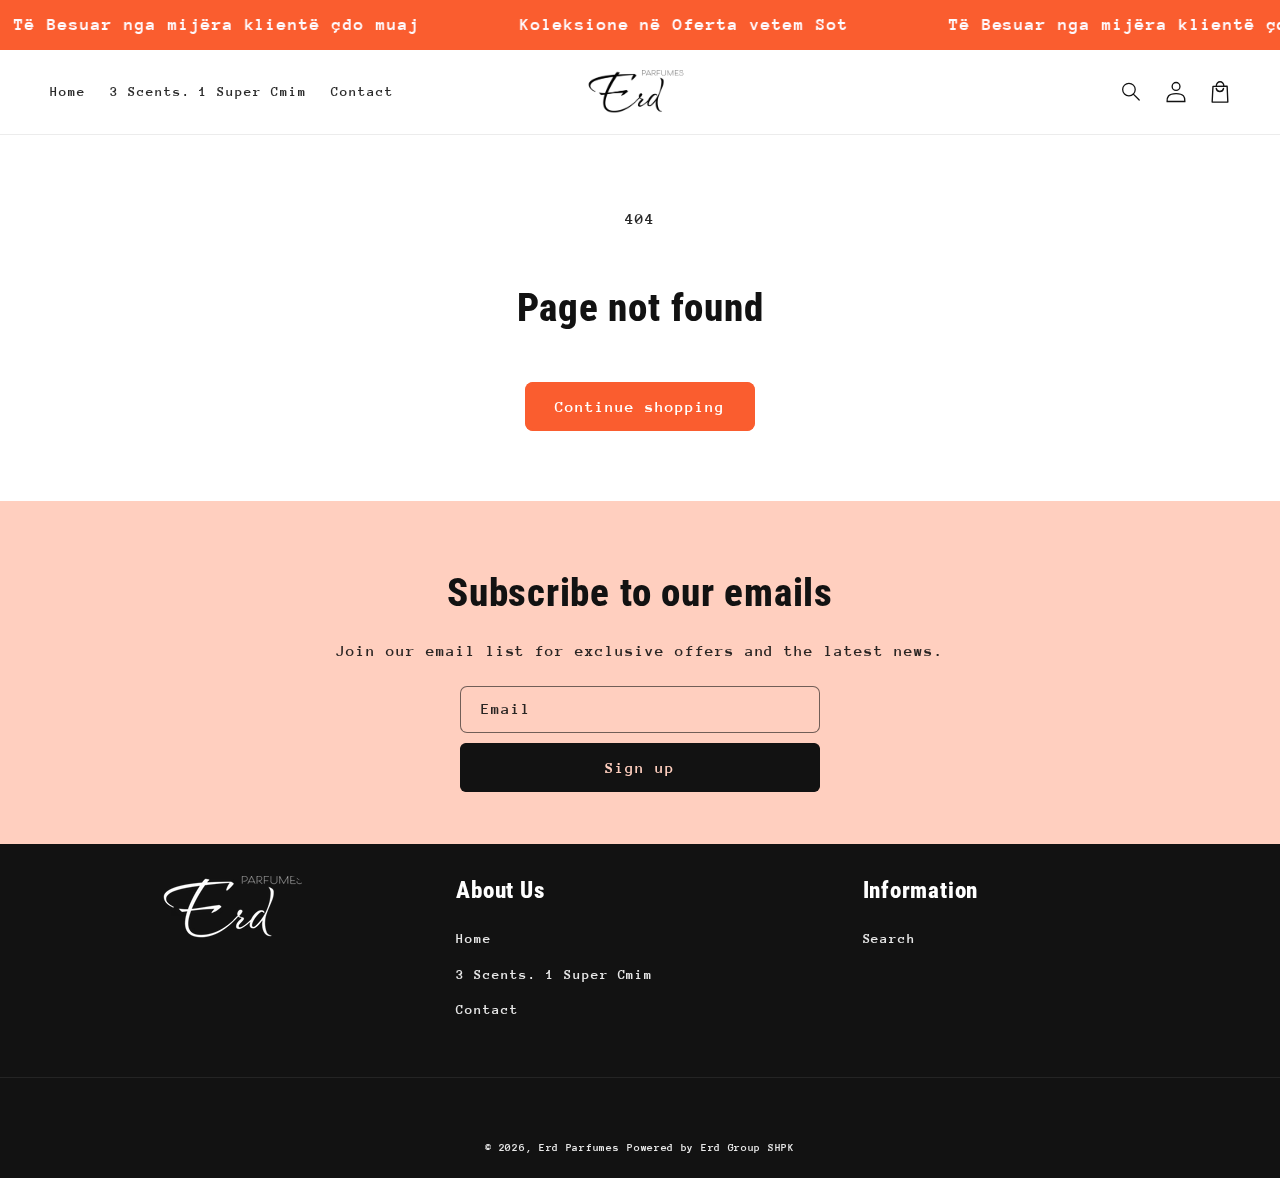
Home (474, 938)
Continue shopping (640, 406)
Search (890, 938)
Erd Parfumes (579, 1148)
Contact (487, 1009)
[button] (1132, 92)
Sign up (640, 767)
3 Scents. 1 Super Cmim (554, 974)
